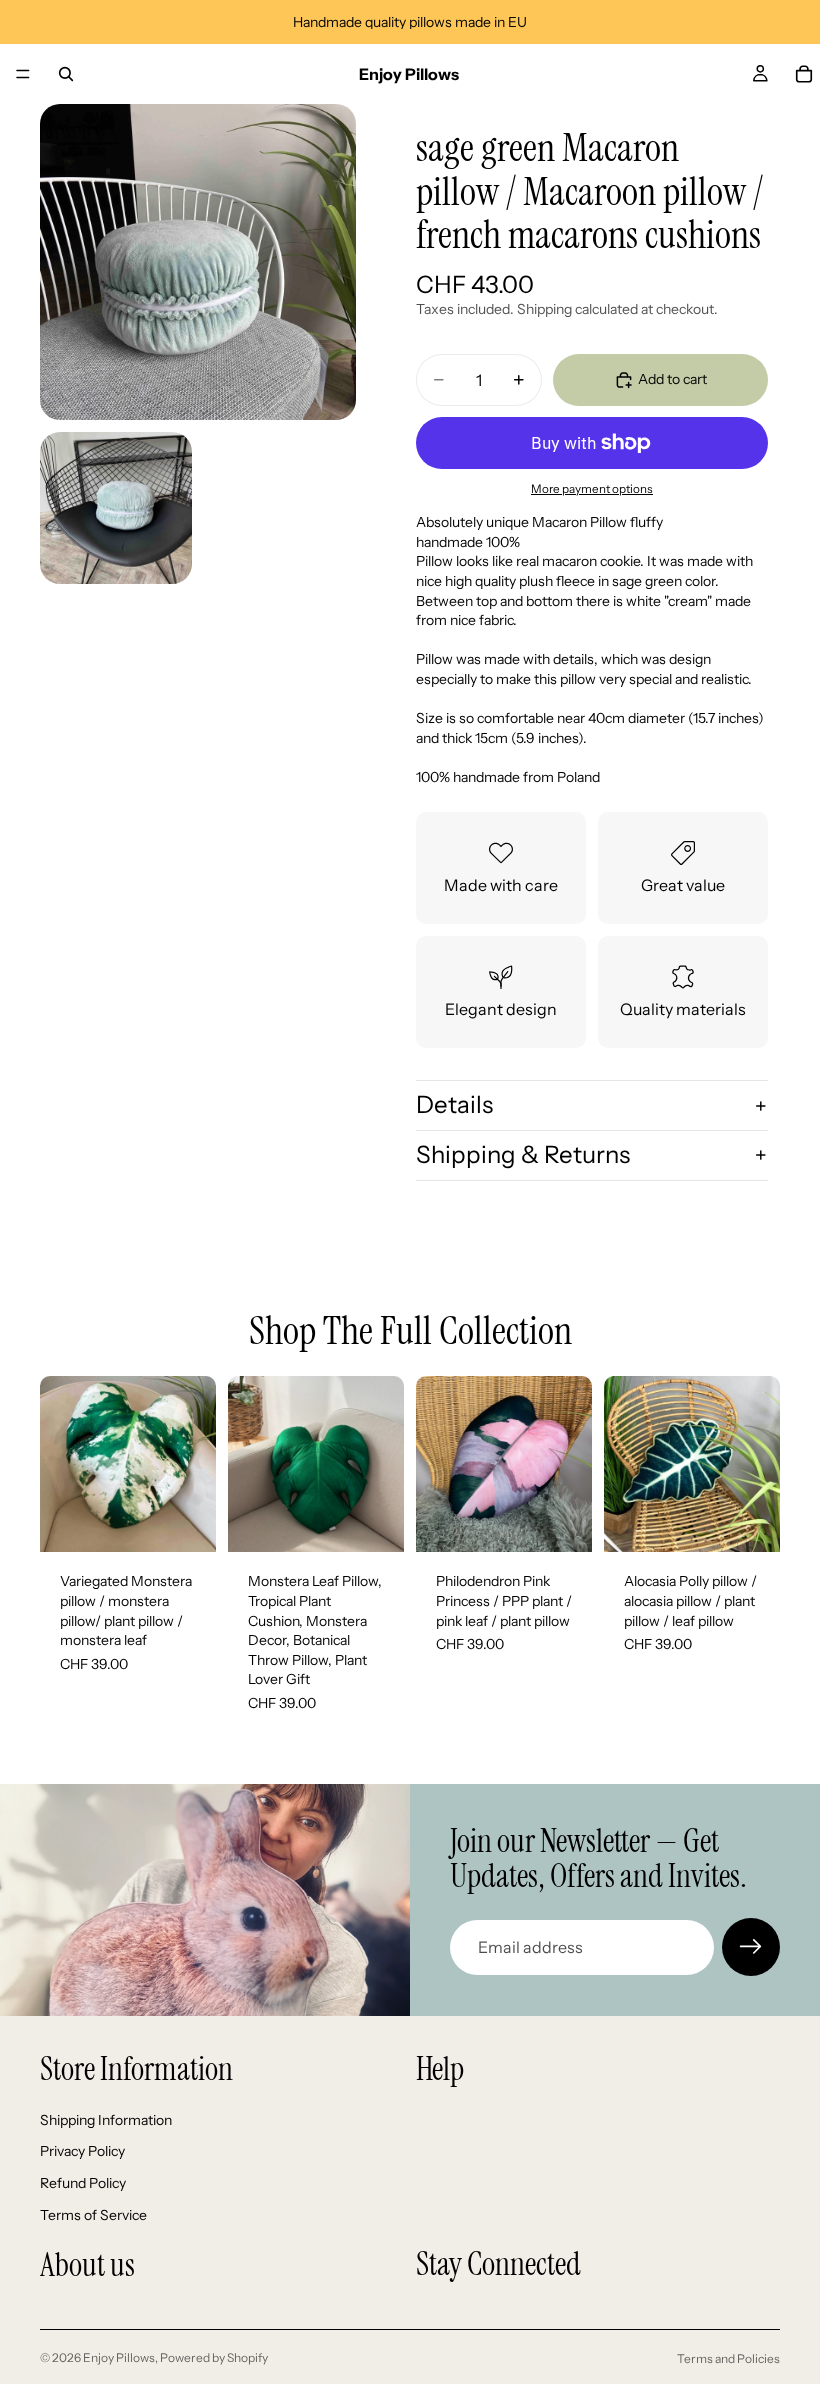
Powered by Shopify (214, 2357)
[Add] (185, 1522)
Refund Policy (83, 2183)
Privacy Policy (82, 2152)
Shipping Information (106, 2120)
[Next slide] (194, 1464)
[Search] (66, 74)
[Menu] (23, 74)
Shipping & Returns (523, 1154)
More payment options (592, 489)
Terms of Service (93, 2215)
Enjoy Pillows (119, 2357)
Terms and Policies (728, 2358)
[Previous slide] (62, 1464)
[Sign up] (751, 1947)
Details (454, 1104)
